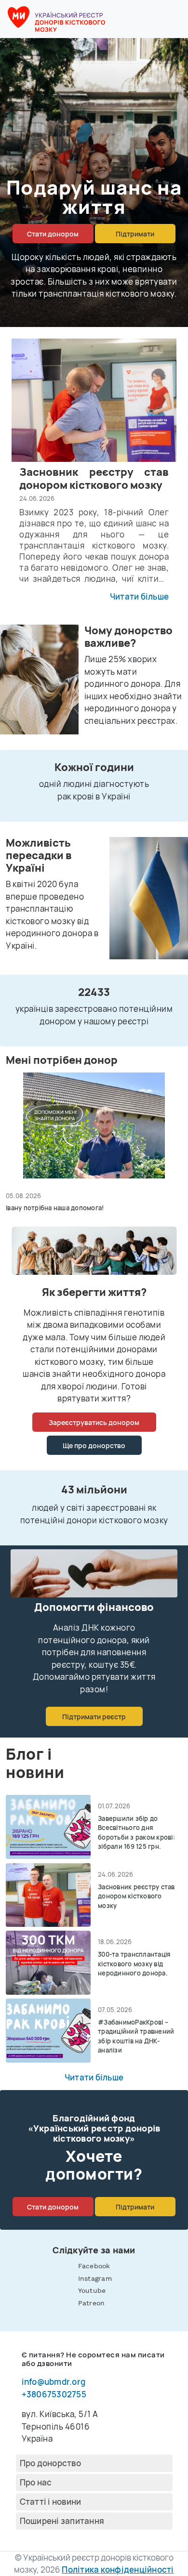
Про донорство (50, 2463)
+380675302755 (54, 2394)
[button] (175, 19)
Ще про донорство (94, 1445)
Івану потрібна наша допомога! (55, 1208)
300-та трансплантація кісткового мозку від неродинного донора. (134, 1964)
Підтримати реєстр (94, 1717)
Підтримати (135, 234)
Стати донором (53, 234)
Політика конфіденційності (118, 2569)
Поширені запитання (62, 2521)
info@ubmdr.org (54, 2382)
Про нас (36, 2482)
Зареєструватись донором (94, 1422)
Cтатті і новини (51, 2502)
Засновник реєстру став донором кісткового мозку (136, 1896)
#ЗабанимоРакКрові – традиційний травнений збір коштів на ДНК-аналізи (136, 2036)
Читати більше (139, 597)
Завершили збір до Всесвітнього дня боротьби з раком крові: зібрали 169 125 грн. (136, 1833)
